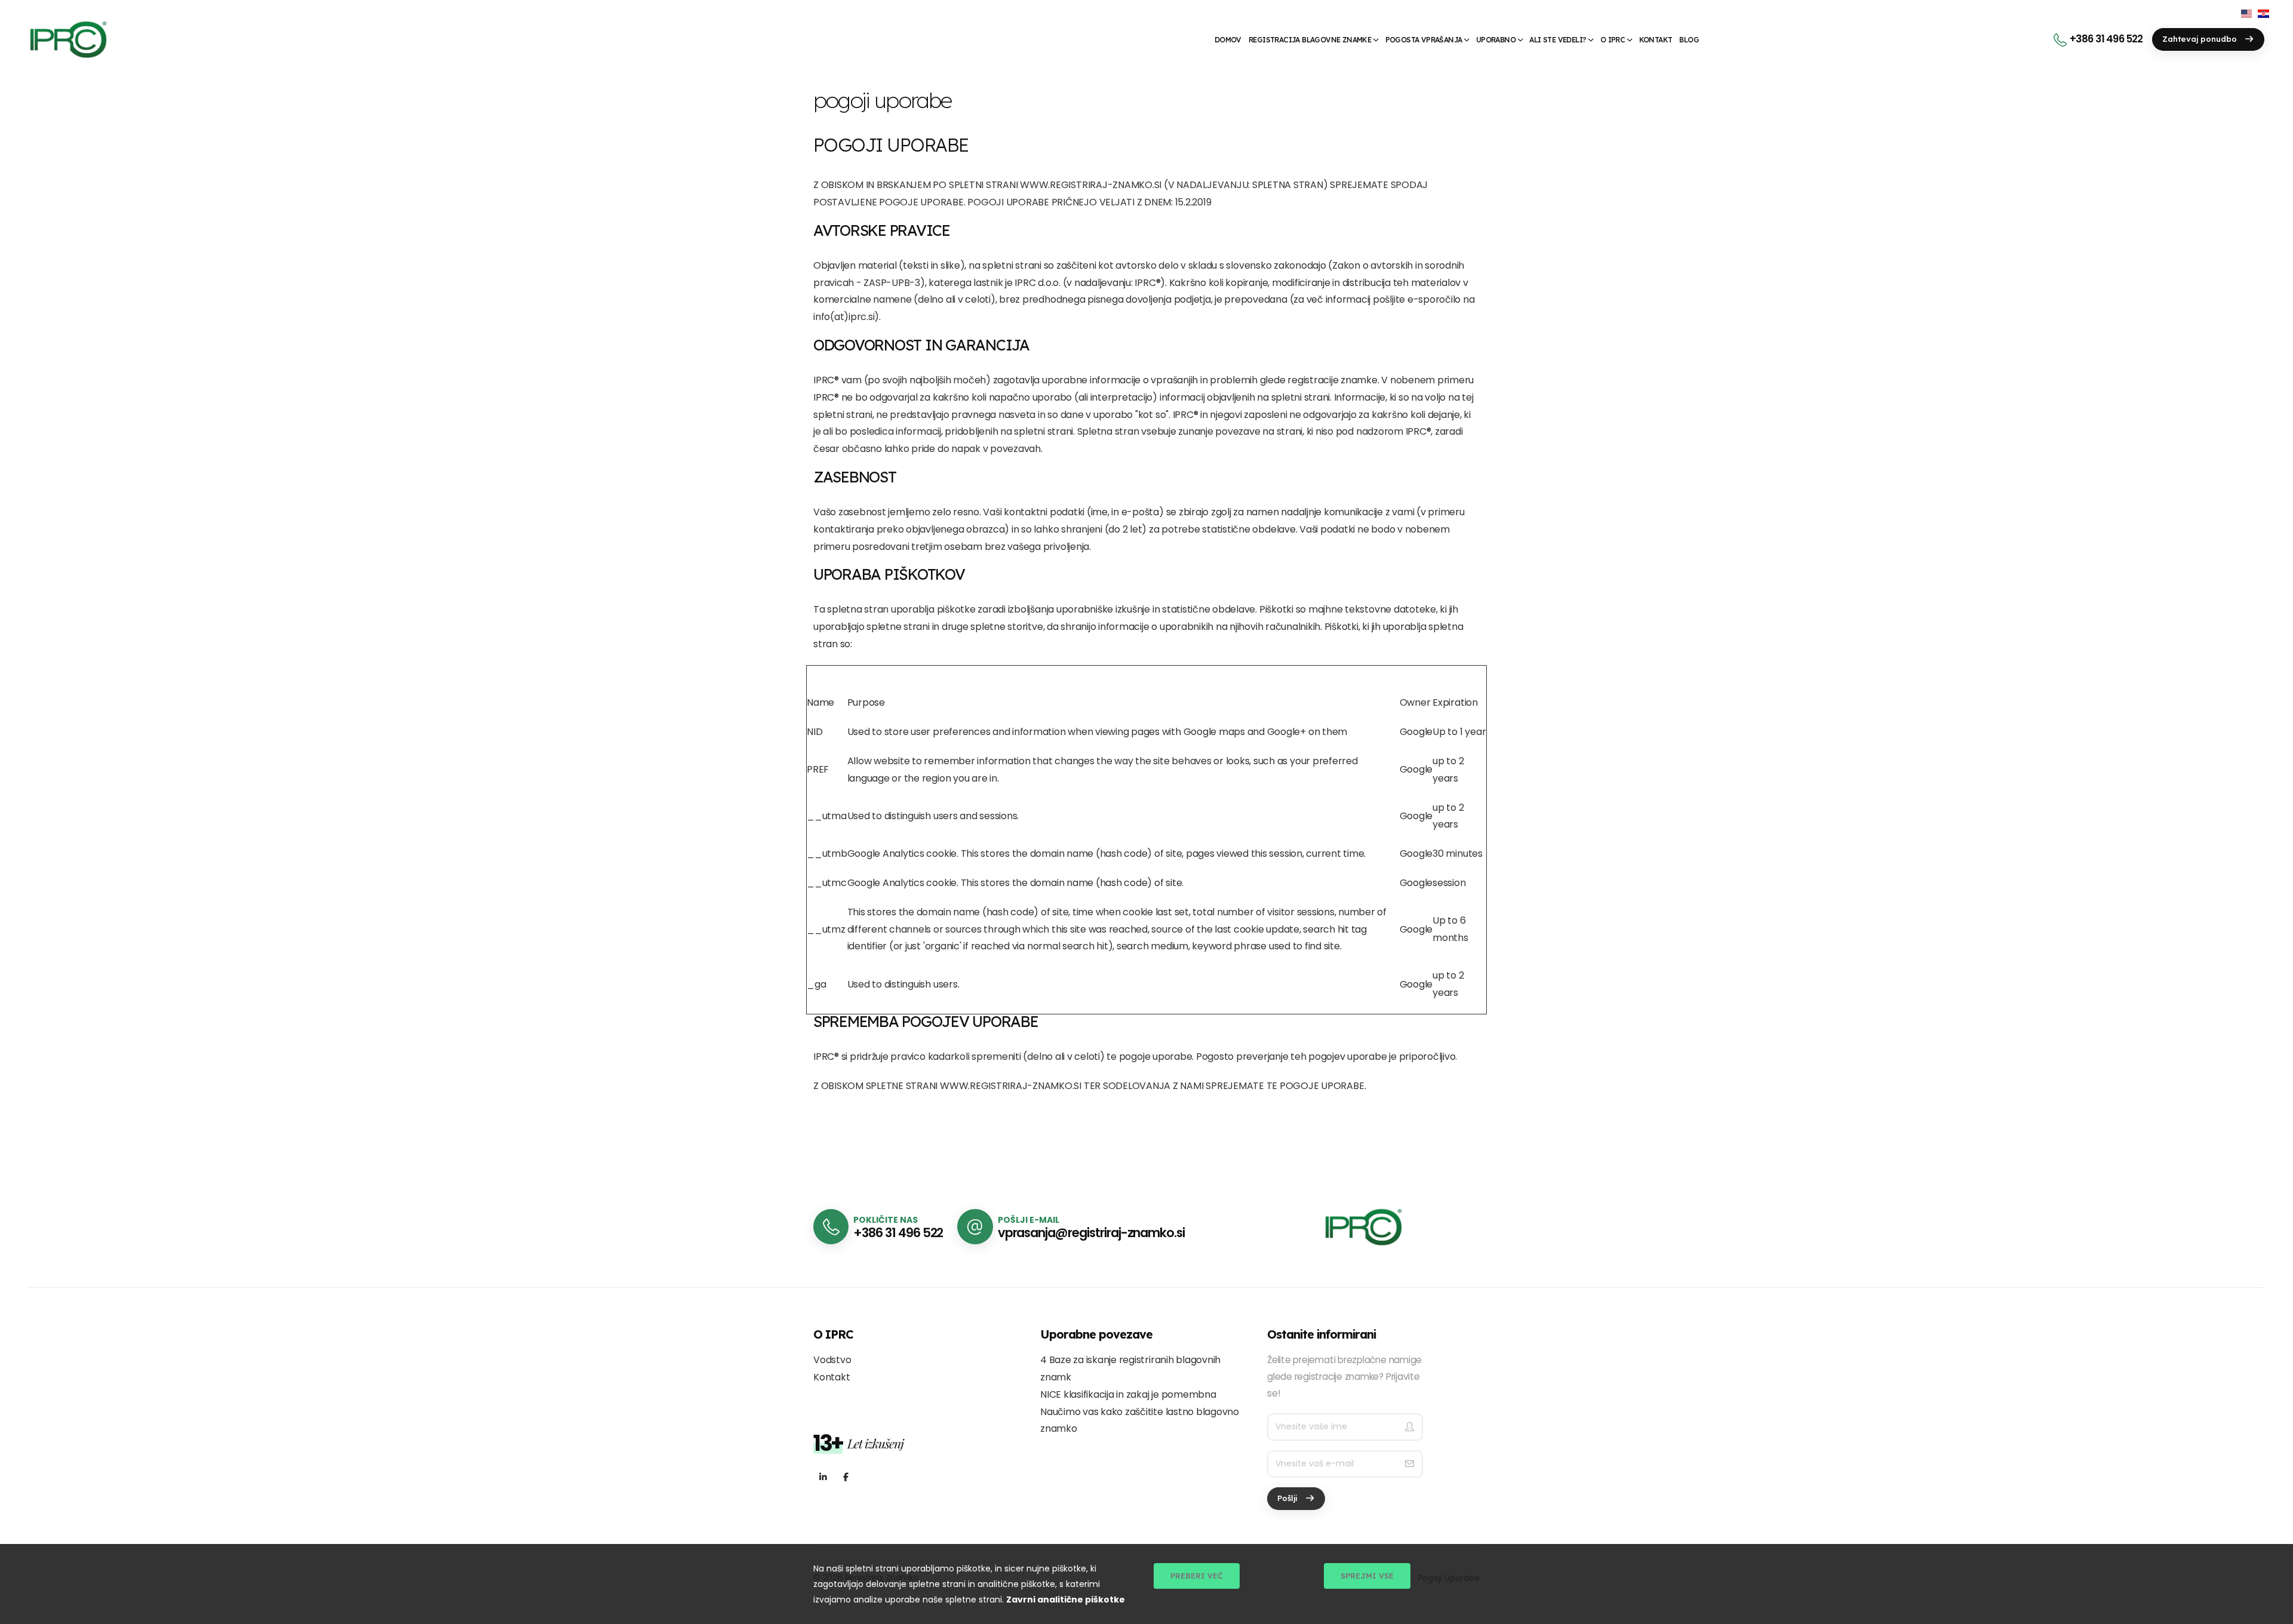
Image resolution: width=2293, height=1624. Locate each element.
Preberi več (1197, 1576)
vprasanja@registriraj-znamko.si (1091, 1233)
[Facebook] (846, 1477)
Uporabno (1496, 40)
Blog (1689, 40)
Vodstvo (832, 1360)
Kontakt (1656, 40)
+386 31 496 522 (2106, 39)
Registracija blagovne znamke (1310, 40)
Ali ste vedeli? (1558, 40)
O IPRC (1613, 40)
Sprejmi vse (1367, 1576)
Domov (1228, 40)
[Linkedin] (823, 1477)
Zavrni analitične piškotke (1066, 1600)
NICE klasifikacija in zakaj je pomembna (1128, 1394)
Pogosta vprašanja (1424, 40)
